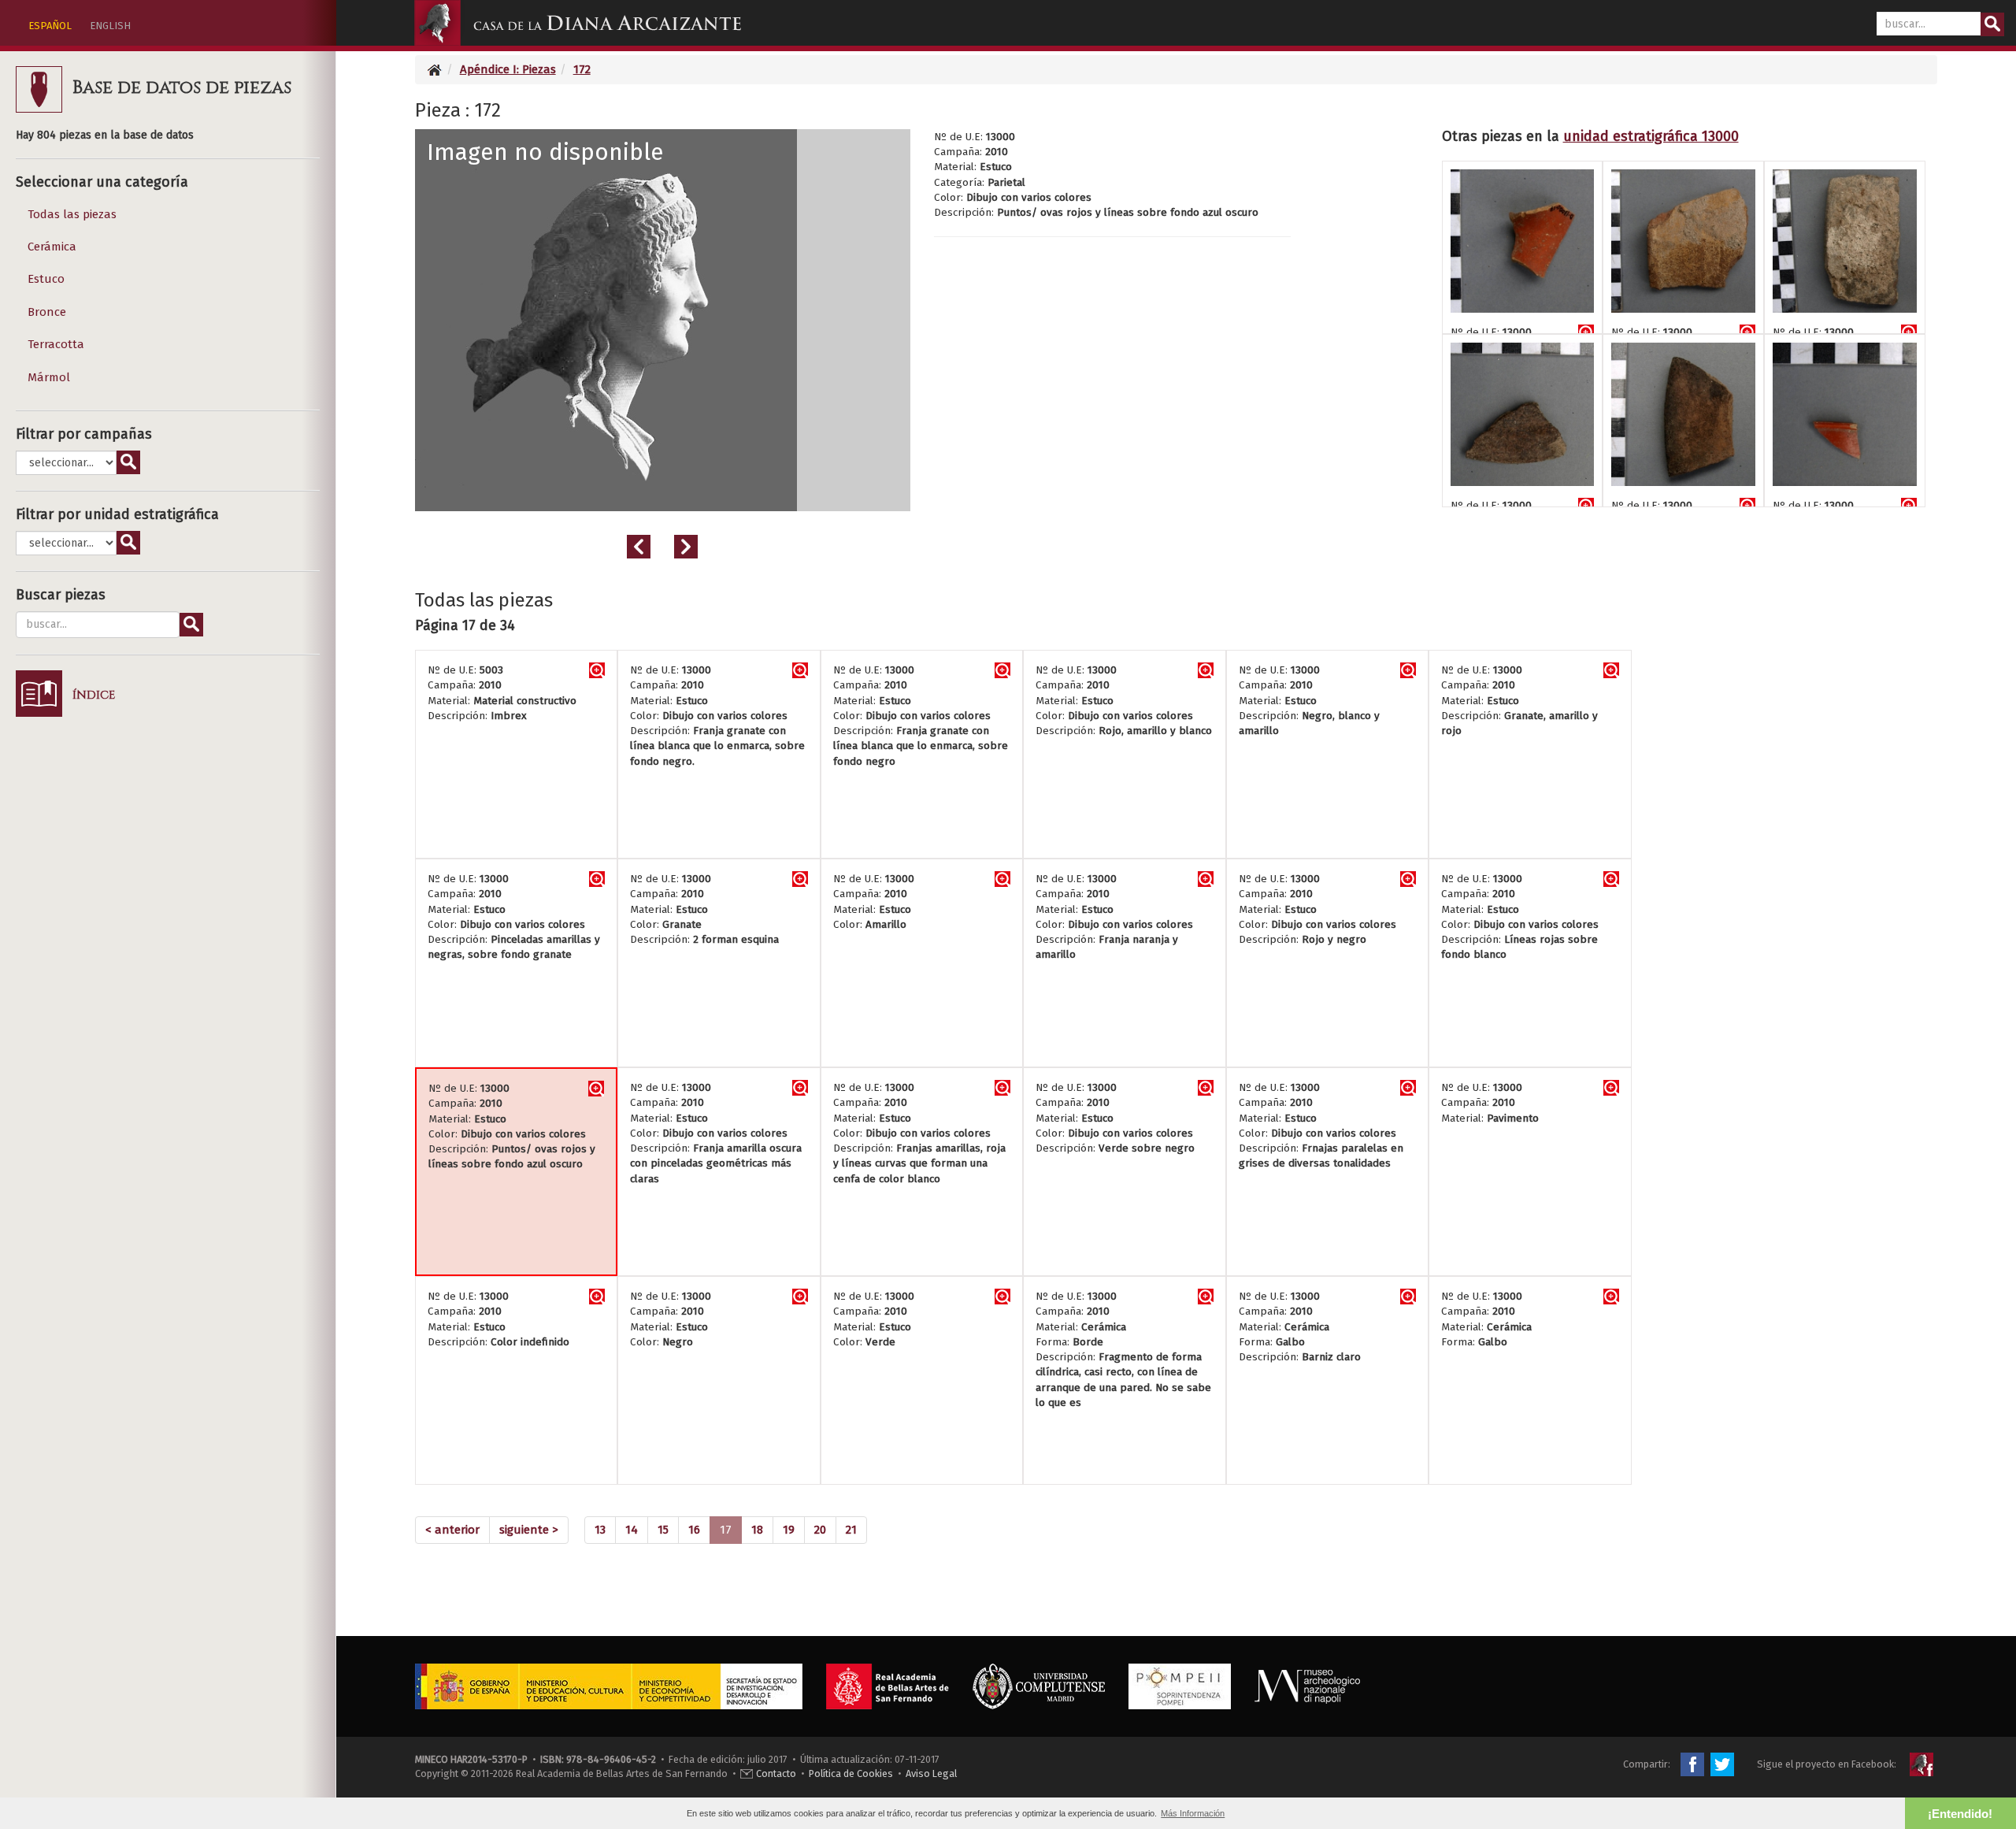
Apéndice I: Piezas (508, 69)
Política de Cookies (851, 1773)
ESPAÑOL (50, 26)
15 (663, 1530)
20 (820, 1530)
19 (789, 1530)
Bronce (47, 312)
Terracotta (56, 344)
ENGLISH (110, 26)
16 (694, 1530)
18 (757, 1530)
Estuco (46, 279)
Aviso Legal (931, 1773)
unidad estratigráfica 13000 (1651, 136)
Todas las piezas (72, 214)
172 (582, 69)
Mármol (49, 377)
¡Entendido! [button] (1960, 1814)
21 (851, 1530)
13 (600, 1530)
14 (632, 1530)
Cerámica (52, 247)
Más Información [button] (1193, 1813)
